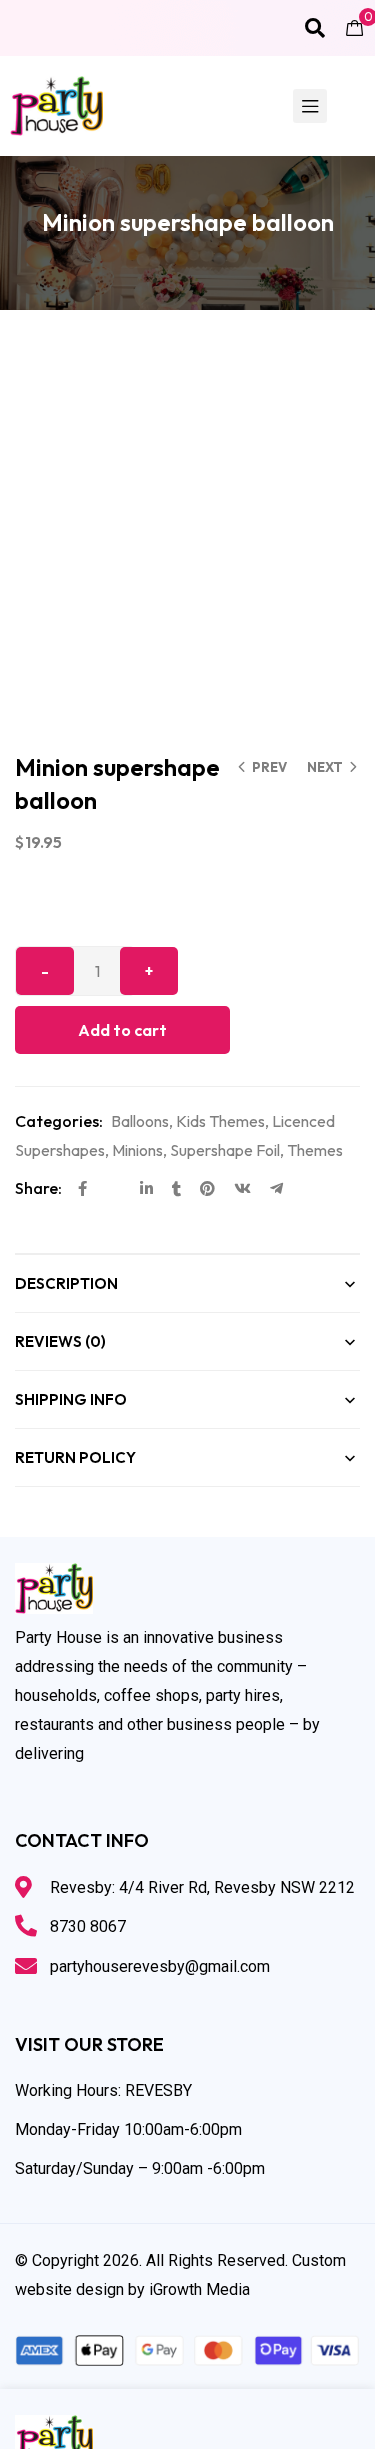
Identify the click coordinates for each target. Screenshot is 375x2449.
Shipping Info (71, 1399)
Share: (38, 1188)
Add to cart (122, 1030)
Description (66, 1283)
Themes (315, 1150)
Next (325, 767)
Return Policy (75, 1457)
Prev (269, 767)
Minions (137, 1150)
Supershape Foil (225, 1150)
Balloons (140, 1121)
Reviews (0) (60, 1341)
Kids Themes (220, 1121)
